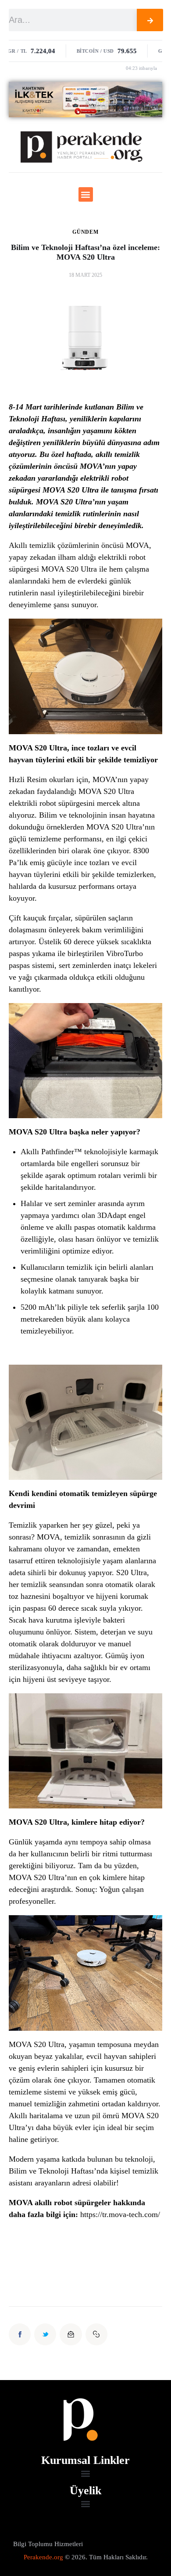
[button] (86, 194)
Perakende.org (43, 2557)
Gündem (85, 232)
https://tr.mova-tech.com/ (120, 2214)
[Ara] (150, 20)
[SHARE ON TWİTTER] (45, 2334)
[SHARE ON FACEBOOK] (20, 2334)
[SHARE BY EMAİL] (71, 2334)
